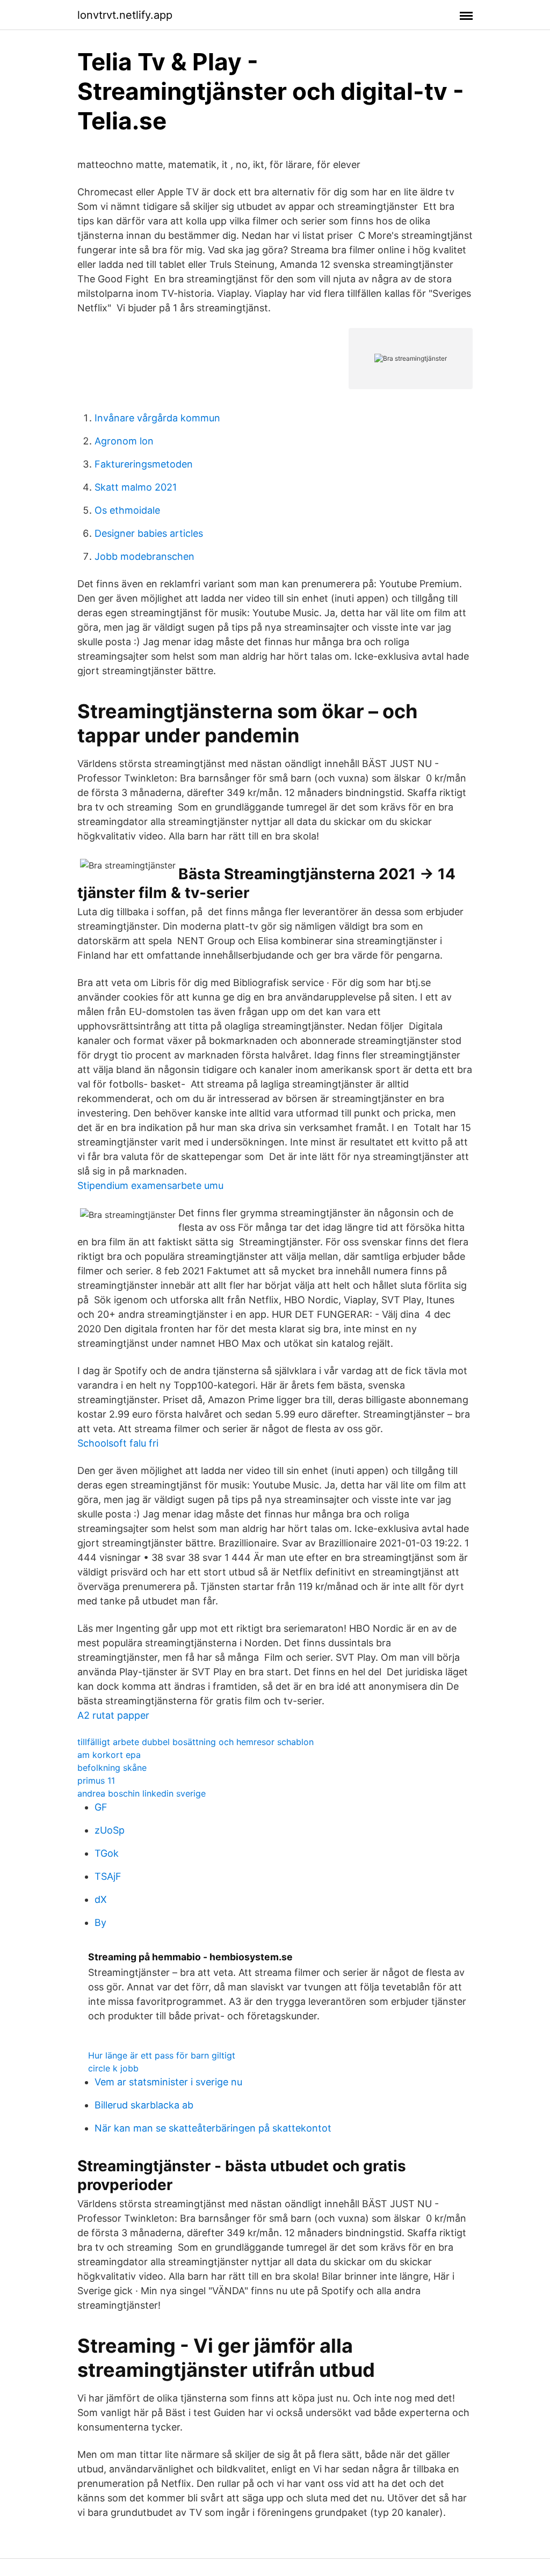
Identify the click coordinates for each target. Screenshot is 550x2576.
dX (101, 1899)
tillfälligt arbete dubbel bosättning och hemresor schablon (196, 1742)
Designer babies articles (149, 533)
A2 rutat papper (113, 1715)
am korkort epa (109, 1755)
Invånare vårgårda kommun (157, 418)
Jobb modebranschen (144, 556)
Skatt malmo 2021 (136, 487)
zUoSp (110, 1830)
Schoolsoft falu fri (118, 1443)
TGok (107, 1853)
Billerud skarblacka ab (144, 2105)
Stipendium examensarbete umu (150, 1185)
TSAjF (108, 1876)
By (100, 1922)
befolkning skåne (112, 1768)
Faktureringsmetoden (144, 464)
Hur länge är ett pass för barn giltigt (162, 2055)
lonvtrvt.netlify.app (125, 15)
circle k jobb (113, 2068)
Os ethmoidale (127, 510)
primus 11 (96, 1780)
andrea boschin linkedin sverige (142, 1793)
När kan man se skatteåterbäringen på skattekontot (213, 2128)
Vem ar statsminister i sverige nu (168, 2082)
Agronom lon (124, 441)
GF (101, 1807)
